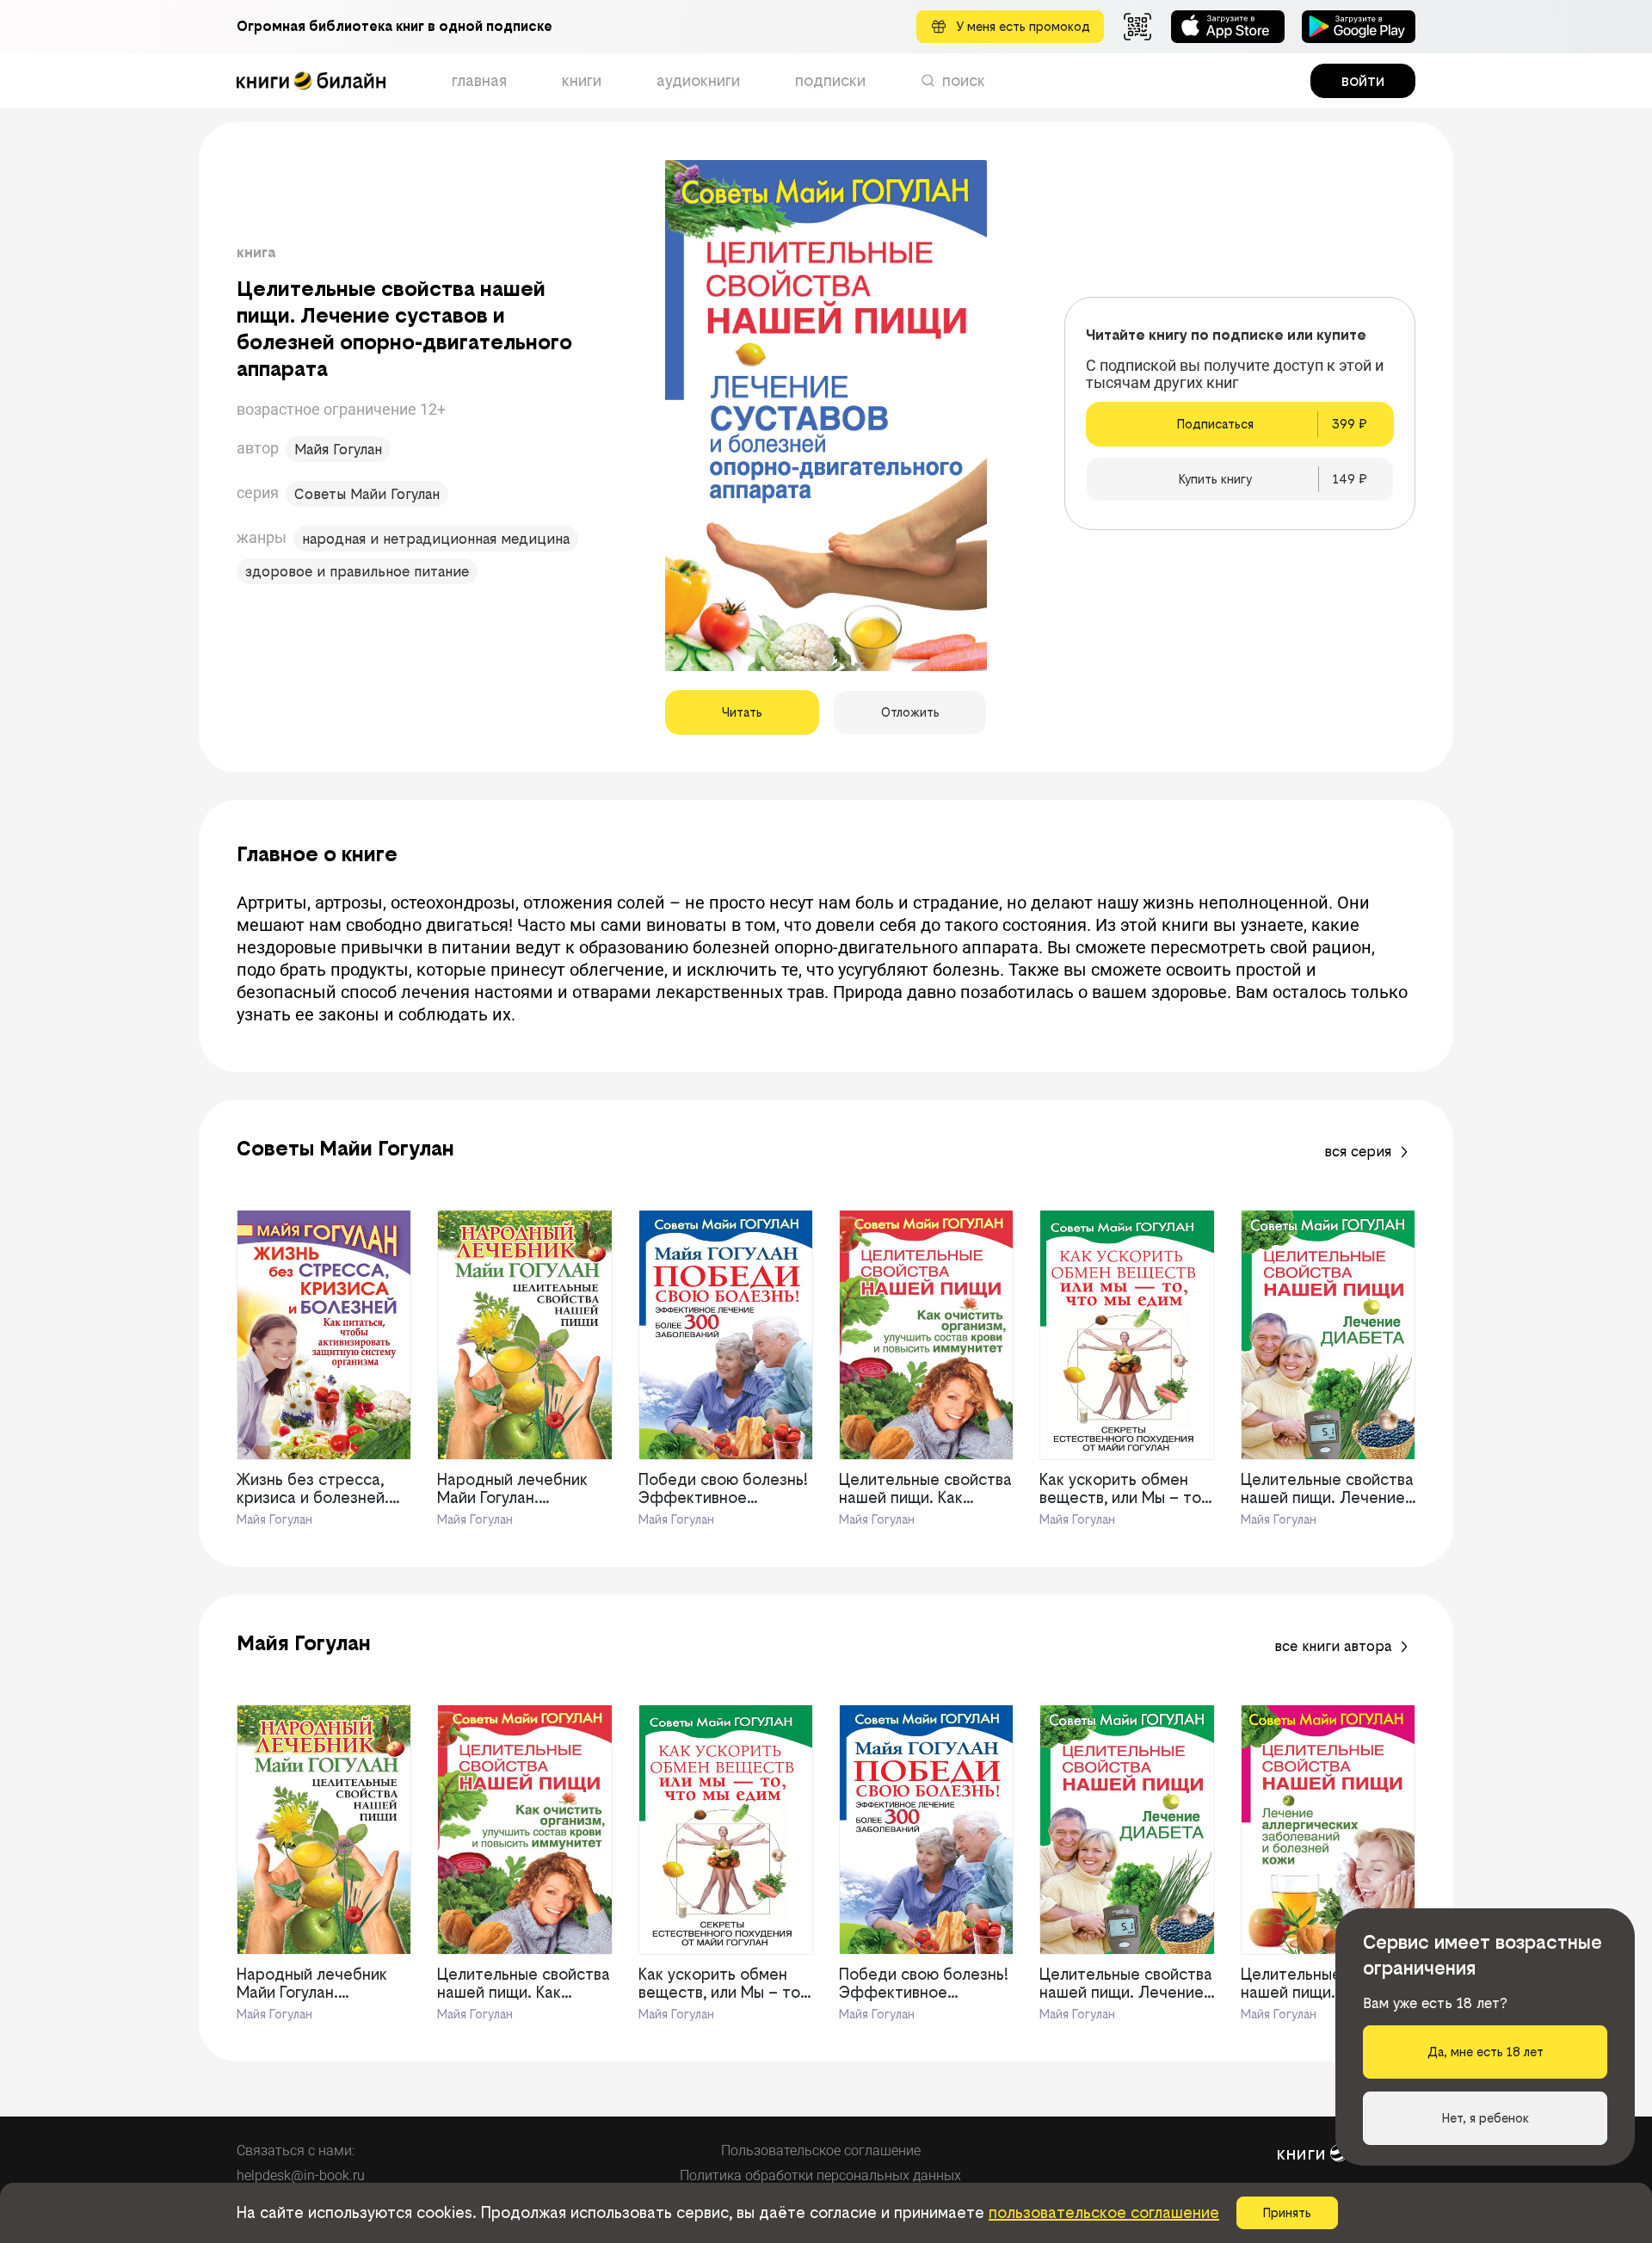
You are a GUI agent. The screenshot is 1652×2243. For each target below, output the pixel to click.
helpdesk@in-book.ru (301, 2175)
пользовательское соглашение (1104, 2212)
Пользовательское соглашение (821, 2151)
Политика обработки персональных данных (820, 2175)
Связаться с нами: (296, 2151)
